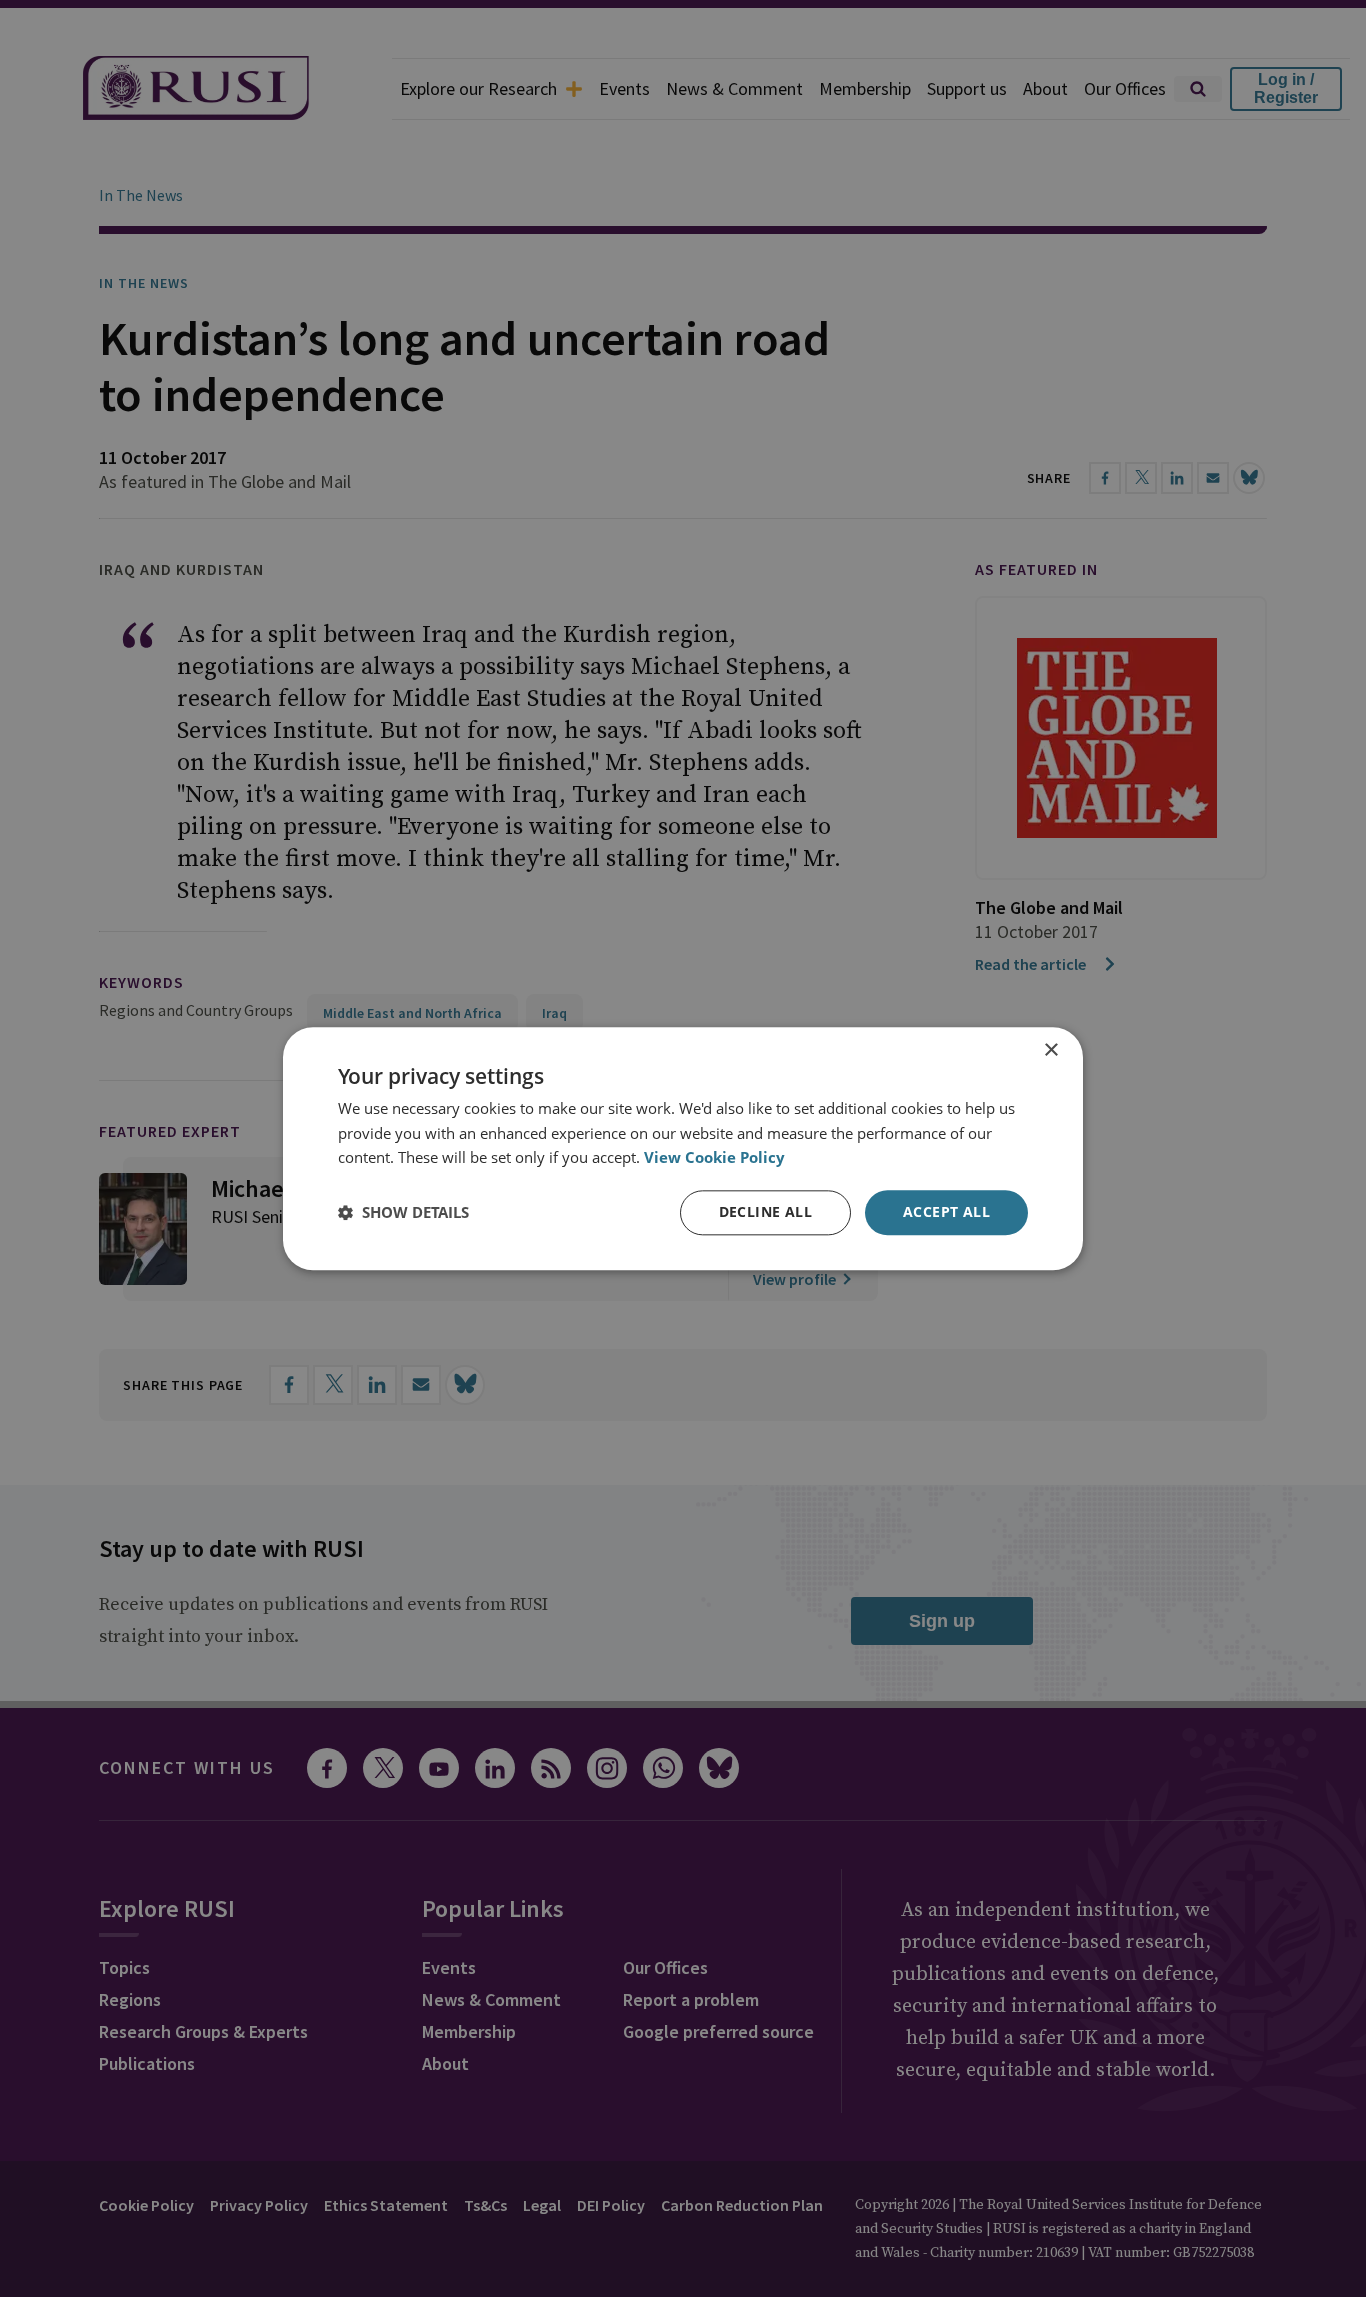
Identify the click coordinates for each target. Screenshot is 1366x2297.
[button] (403, 1213)
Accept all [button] (946, 1211)
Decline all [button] (765, 1211)
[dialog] (683, 1148)
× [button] (1050, 1050)
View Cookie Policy (714, 1158)
